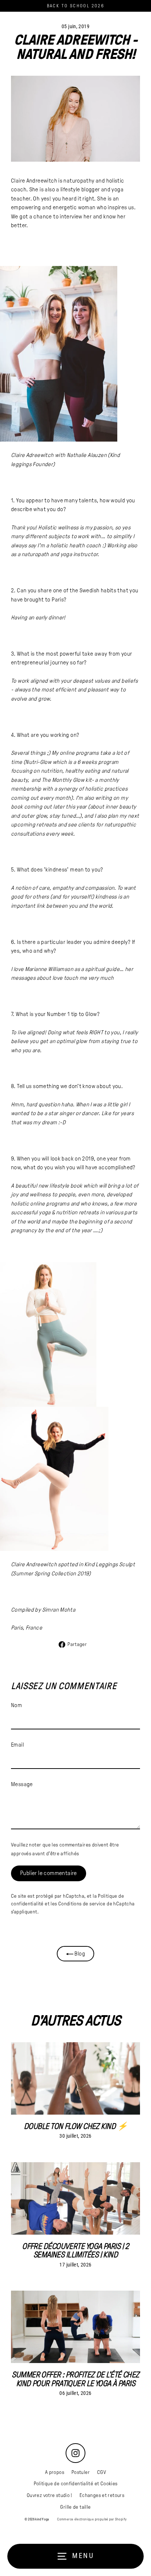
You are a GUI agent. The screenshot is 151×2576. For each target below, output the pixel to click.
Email (17, 1745)
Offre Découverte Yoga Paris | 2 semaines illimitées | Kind (75, 2250)
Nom (16, 1705)
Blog (79, 1953)
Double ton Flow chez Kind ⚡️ (75, 2126)
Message (22, 1784)
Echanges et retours (102, 2495)
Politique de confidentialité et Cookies (76, 2484)
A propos (55, 2472)
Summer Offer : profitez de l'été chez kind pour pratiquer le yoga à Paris (75, 2379)
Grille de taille (75, 2507)
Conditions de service (82, 1904)
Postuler (81, 2472)
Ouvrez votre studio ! (49, 2495)
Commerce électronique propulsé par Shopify (92, 2519)
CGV (102, 2472)
